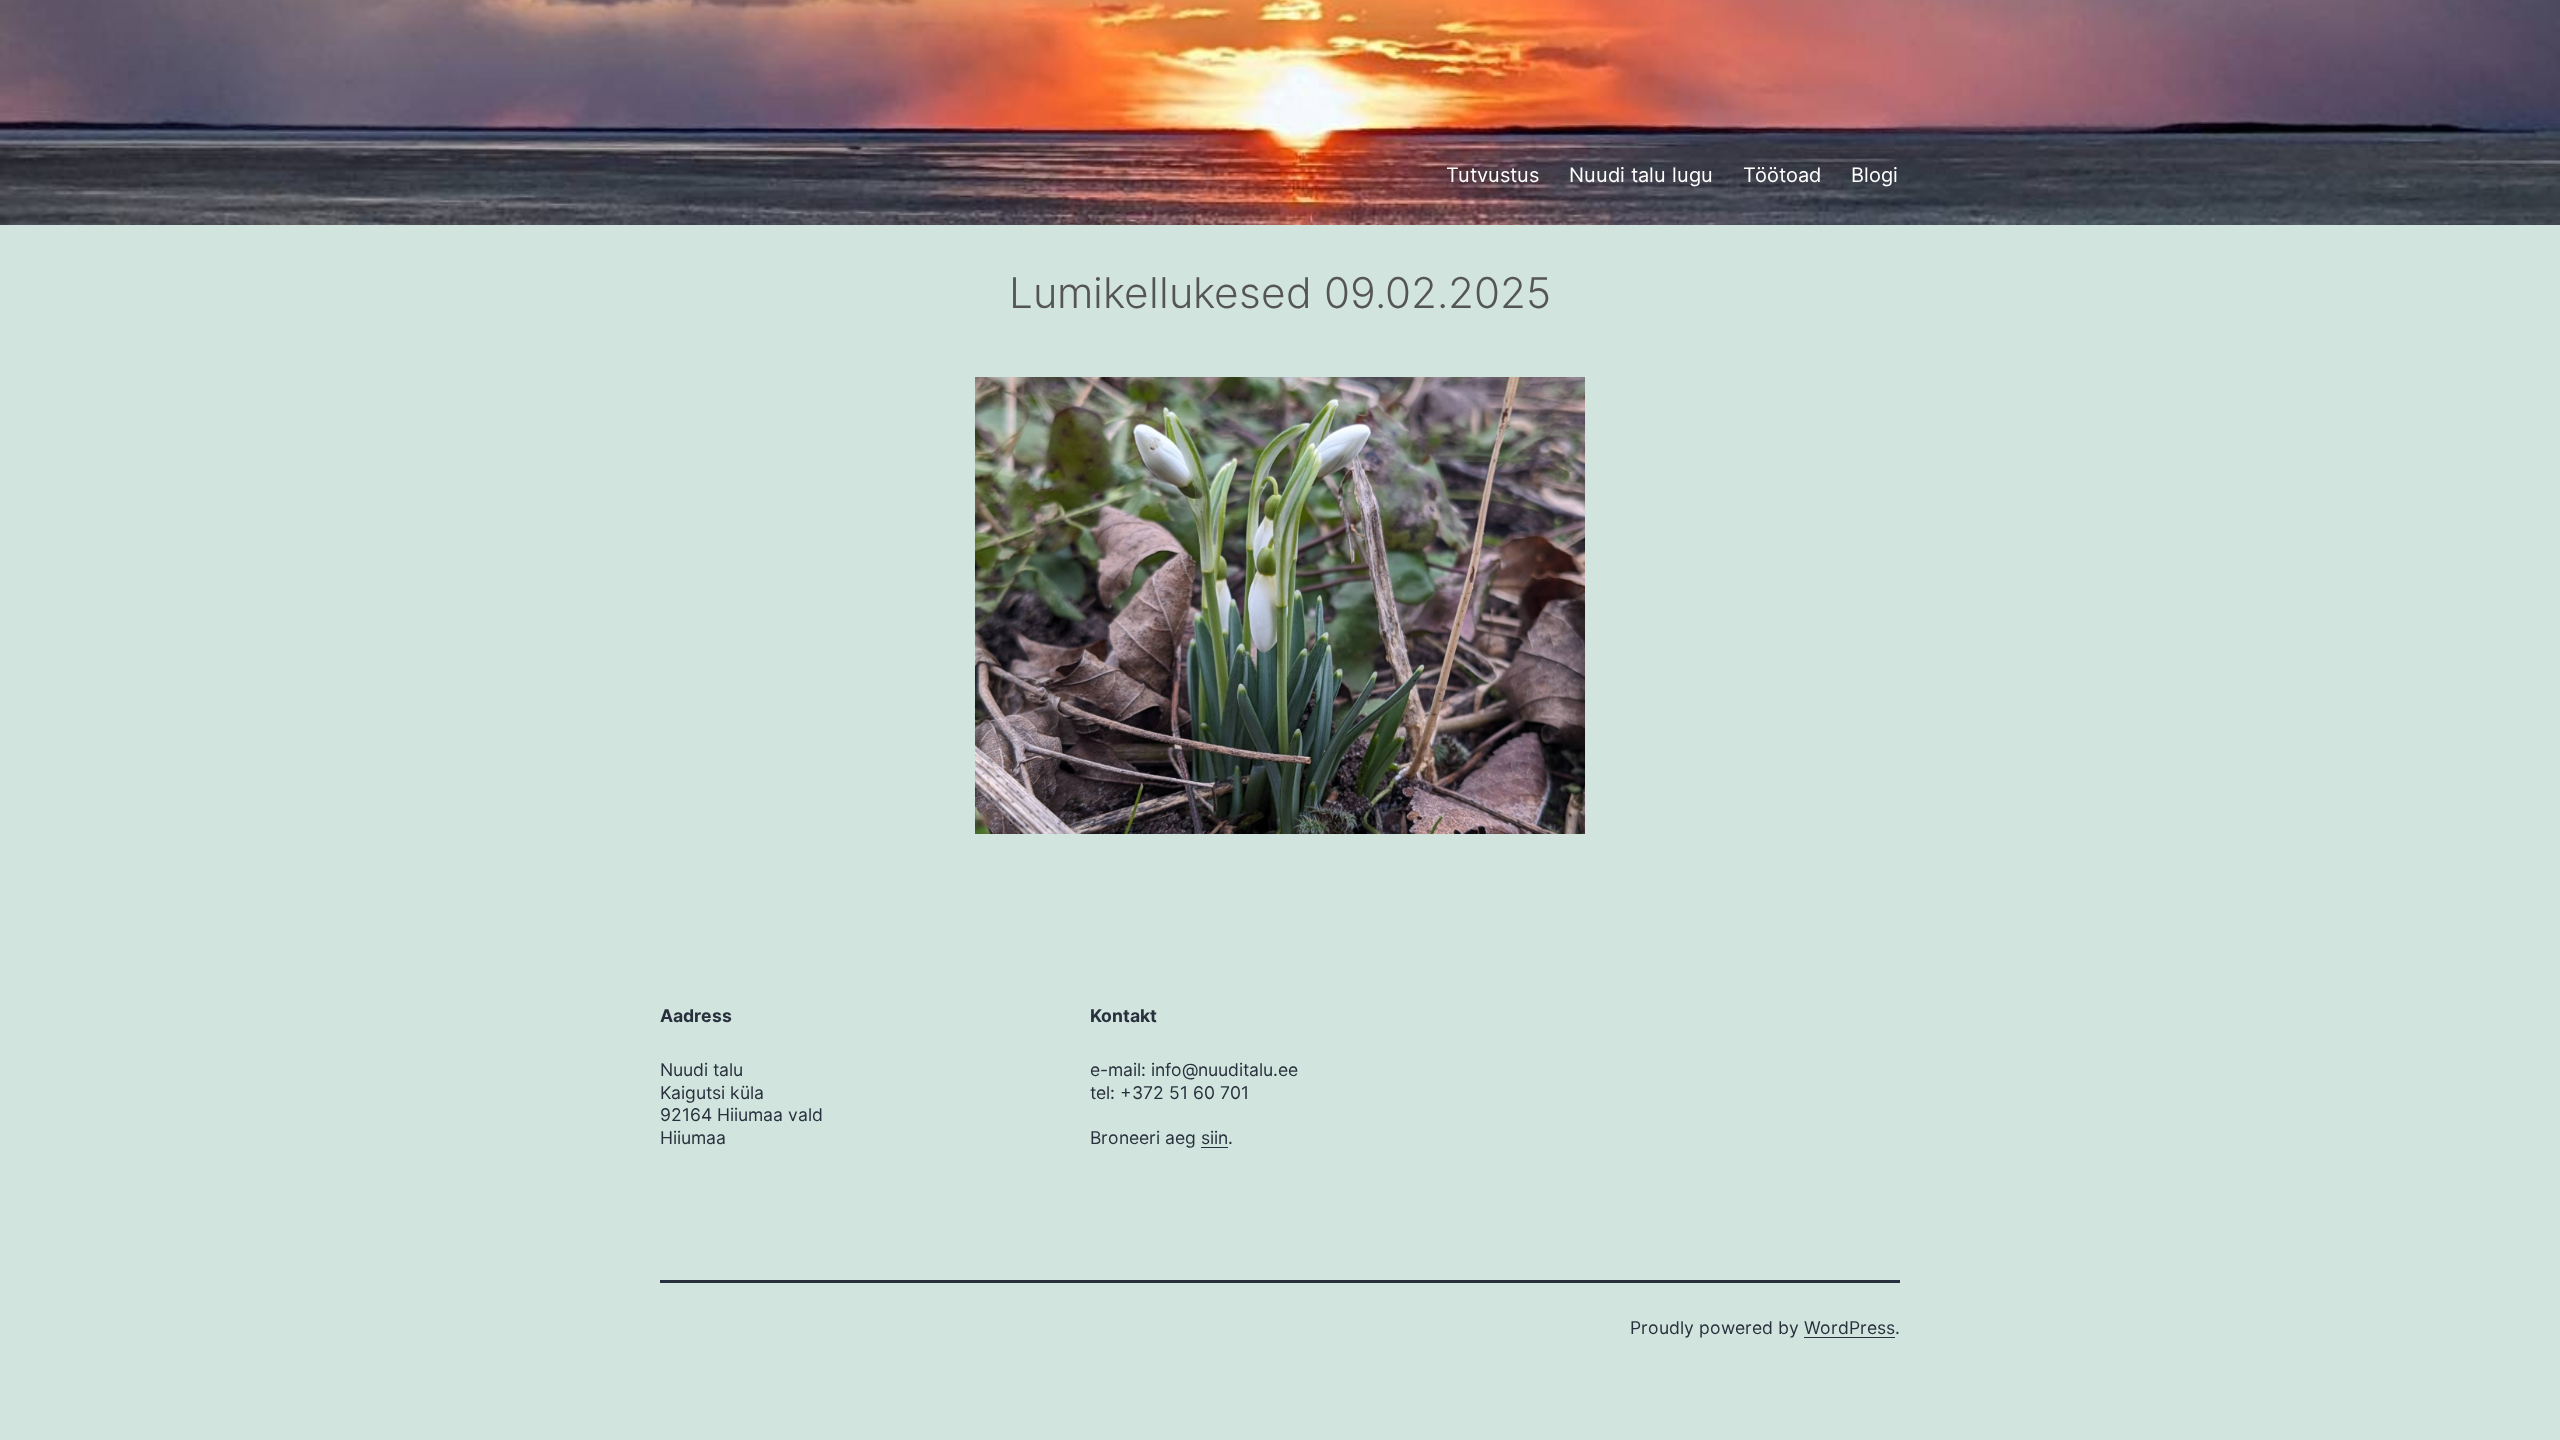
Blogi (1874, 175)
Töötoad (1782, 175)
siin (1214, 1137)
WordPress (1849, 1327)
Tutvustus (1492, 175)
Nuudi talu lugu (1641, 175)
